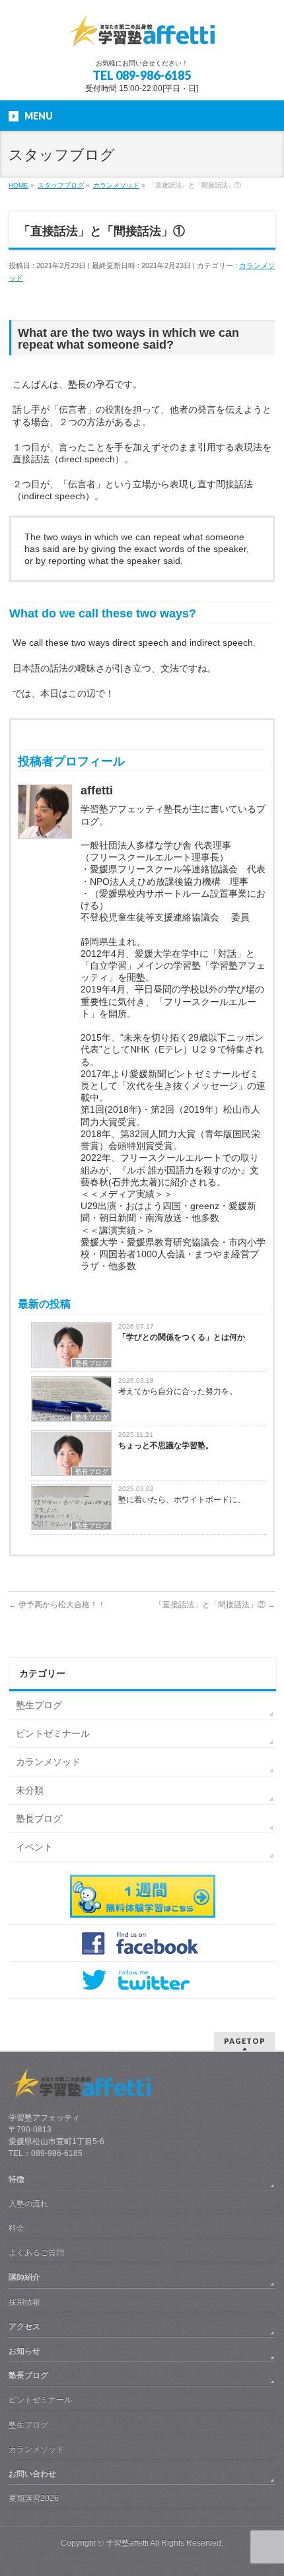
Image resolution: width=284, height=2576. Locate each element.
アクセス (24, 2326)
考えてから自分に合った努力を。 (178, 1391)
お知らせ (24, 2351)
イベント (34, 1847)
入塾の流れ (28, 2204)
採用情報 (24, 2302)
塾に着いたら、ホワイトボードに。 (182, 1500)
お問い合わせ (32, 2474)
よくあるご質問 (36, 2252)
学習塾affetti (127, 2543)
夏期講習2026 (34, 2498)
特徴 (17, 2179)
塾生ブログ (92, 1417)
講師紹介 (24, 2277)
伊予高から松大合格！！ (57, 1605)
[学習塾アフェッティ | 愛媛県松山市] (142, 37)
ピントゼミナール (53, 1733)
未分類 (30, 1790)
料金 (17, 2228)
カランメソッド (48, 1762)
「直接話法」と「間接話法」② (215, 1605)
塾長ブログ (92, 1363)
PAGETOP (245, 2041)
